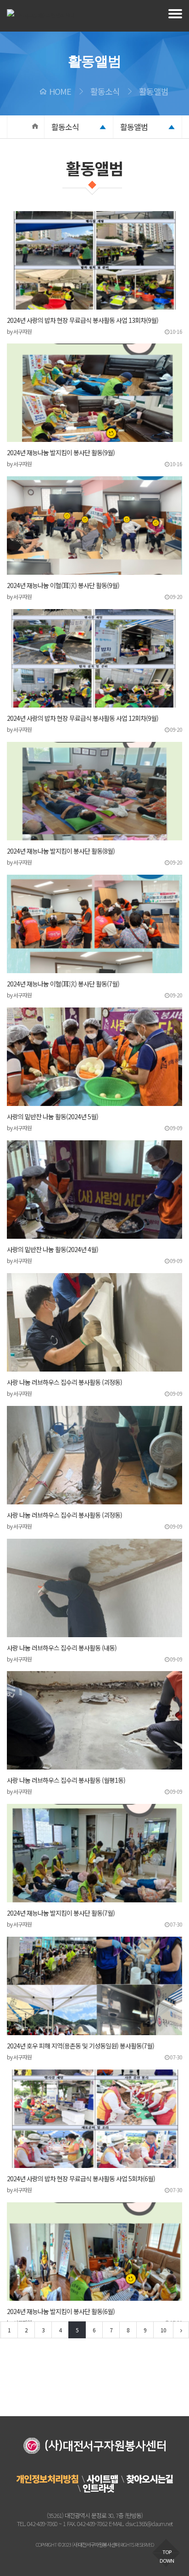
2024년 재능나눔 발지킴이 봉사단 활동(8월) (61, 851)
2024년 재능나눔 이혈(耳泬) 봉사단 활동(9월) (63, 585)
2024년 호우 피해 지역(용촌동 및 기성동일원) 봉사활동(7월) (81, 2046)
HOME (60, 91)
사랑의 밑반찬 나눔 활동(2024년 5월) (53, 1116)
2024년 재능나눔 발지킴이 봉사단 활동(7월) (61, 1913)
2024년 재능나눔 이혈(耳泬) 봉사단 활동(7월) (63, 984)
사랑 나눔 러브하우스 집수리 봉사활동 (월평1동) (66, 1780)
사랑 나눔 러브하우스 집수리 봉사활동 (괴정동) (64, 1382)
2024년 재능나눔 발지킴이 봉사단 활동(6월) (61, 2311)
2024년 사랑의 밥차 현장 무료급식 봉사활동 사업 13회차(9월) (83, 320)
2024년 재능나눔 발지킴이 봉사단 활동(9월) (61, 452)
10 (163, 2330)
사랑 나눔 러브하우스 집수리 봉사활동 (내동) (62, 1648)
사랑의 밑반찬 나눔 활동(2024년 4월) (53, 1249)
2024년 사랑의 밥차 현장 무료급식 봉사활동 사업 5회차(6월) (81, 2178)
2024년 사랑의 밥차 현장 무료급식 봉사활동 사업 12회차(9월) (83, 718)
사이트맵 (102, 2479)
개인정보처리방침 (47, 2479)
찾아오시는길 (150, 2479)
